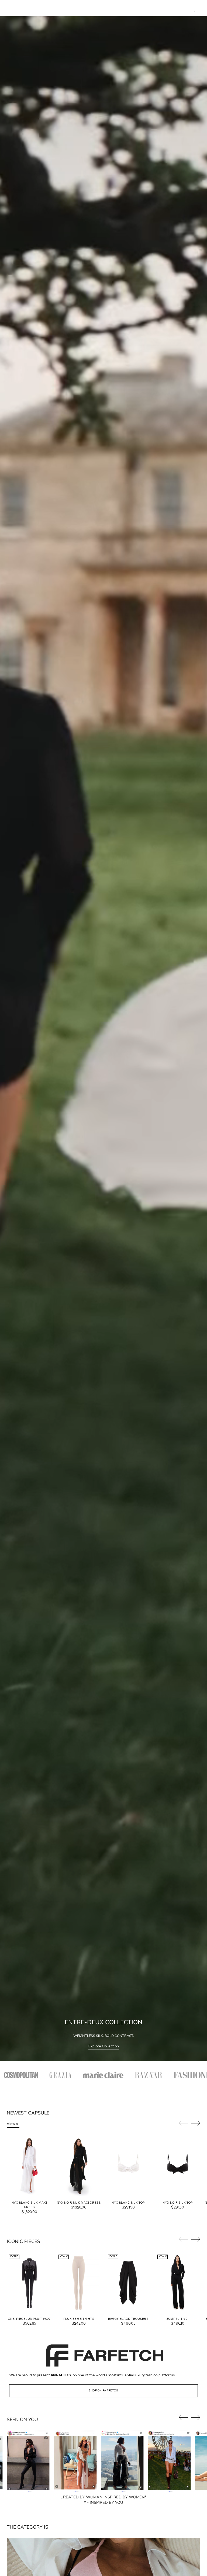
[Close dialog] (171, 1202)
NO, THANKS (103, 1362)
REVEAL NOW (104, 1348)
